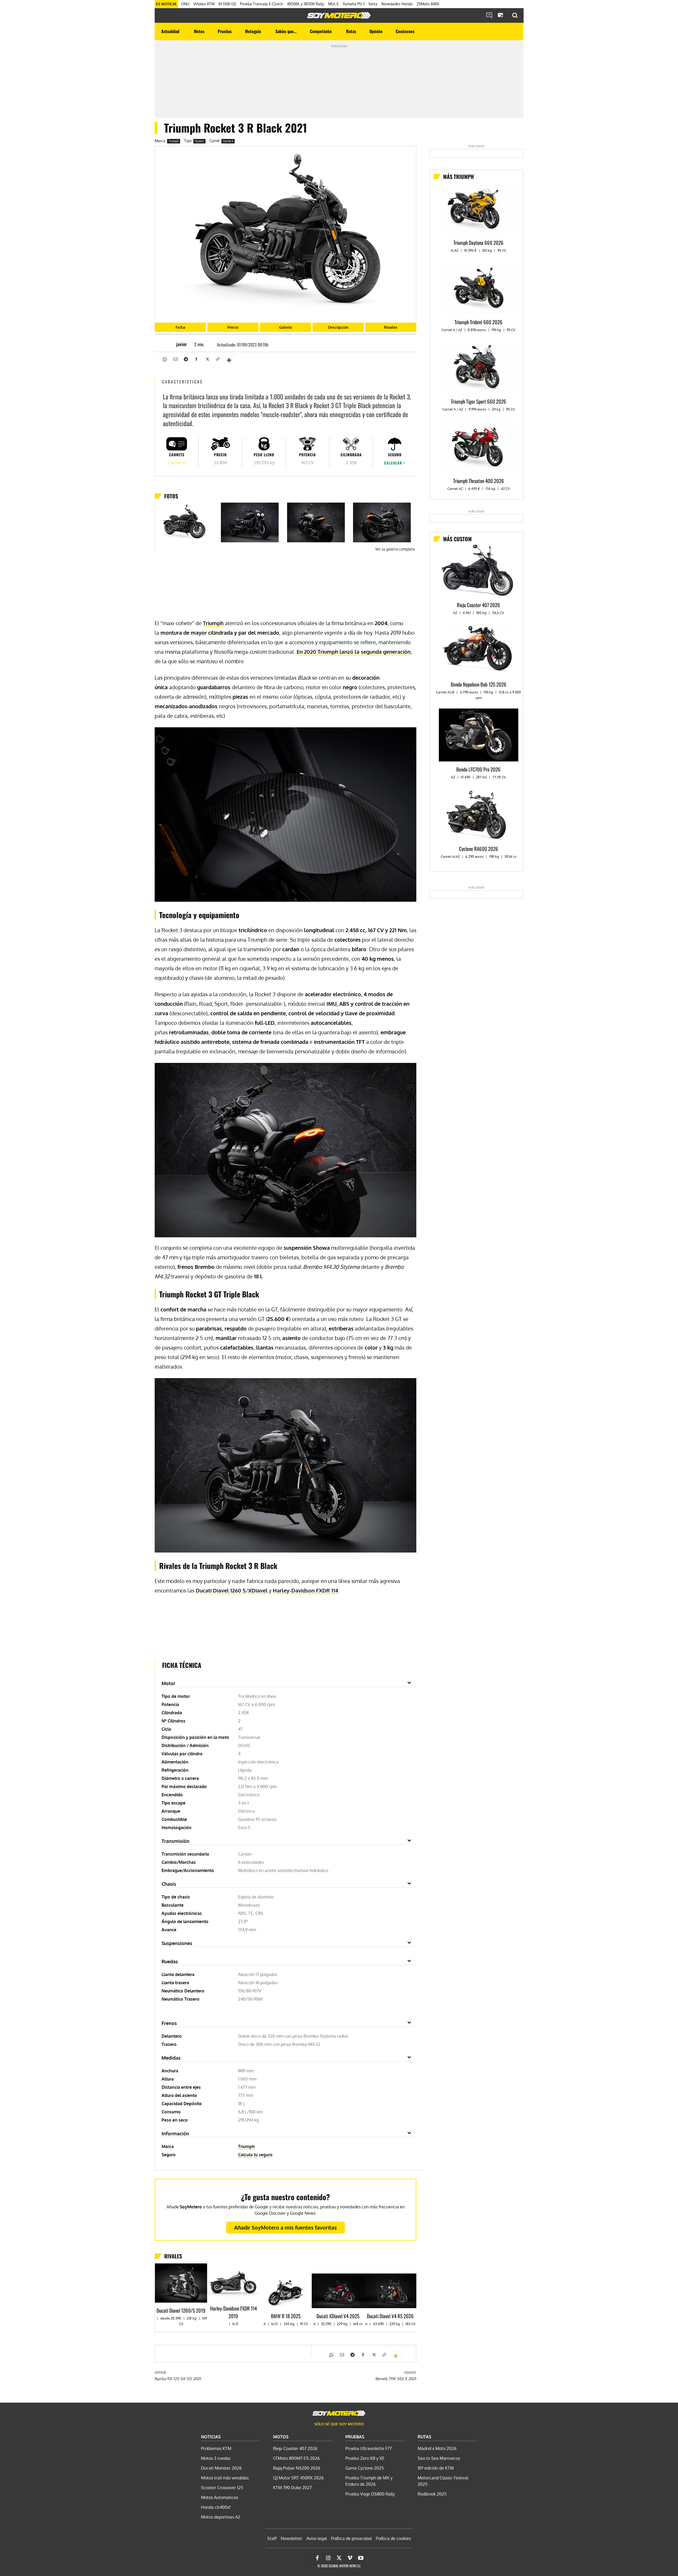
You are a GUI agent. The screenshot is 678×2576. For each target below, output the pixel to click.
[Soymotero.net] (339, 15)
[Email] (175, 359)
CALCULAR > (395, 463)
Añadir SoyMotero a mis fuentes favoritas (286, 2227)
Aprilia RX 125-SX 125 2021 (178, 2379)
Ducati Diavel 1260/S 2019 (181, 2310)
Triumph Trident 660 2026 (478, 322)
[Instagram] (328, 2558)
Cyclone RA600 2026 (479, 849)
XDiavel (258, 1590)
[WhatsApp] (164, 359)
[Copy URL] (217, 359)
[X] (207, 359)
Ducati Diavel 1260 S (221, 1590)
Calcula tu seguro (255, 2155)
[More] (229, 358)
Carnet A (228, 141)
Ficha (180, 327)
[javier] (168, 344)
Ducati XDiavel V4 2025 (338, 2316)
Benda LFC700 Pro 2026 (478, 769)
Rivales (391, 327)
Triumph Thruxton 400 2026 (479, 481)
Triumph (174, 141)
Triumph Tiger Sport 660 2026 (478, 401)
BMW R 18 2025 (286, 2316)
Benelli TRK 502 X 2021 (396, 2379)
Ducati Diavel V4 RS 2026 (390, 2316)
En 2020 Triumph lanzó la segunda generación (354, 652)
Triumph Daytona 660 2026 (478, 242)
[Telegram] (186, 359)
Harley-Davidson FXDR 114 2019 (233, 2312)
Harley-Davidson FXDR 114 (305, 1590)
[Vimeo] (350, 2558)
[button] (515, 16)
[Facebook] (196, 359)
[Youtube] (361, 2558)
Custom (199, 141)
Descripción (338, 327)
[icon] (489, 16)
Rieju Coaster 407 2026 (478, 605)
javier (182, 344)
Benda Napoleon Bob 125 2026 (479, 684)
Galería (286, 327)
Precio (233, 327)
